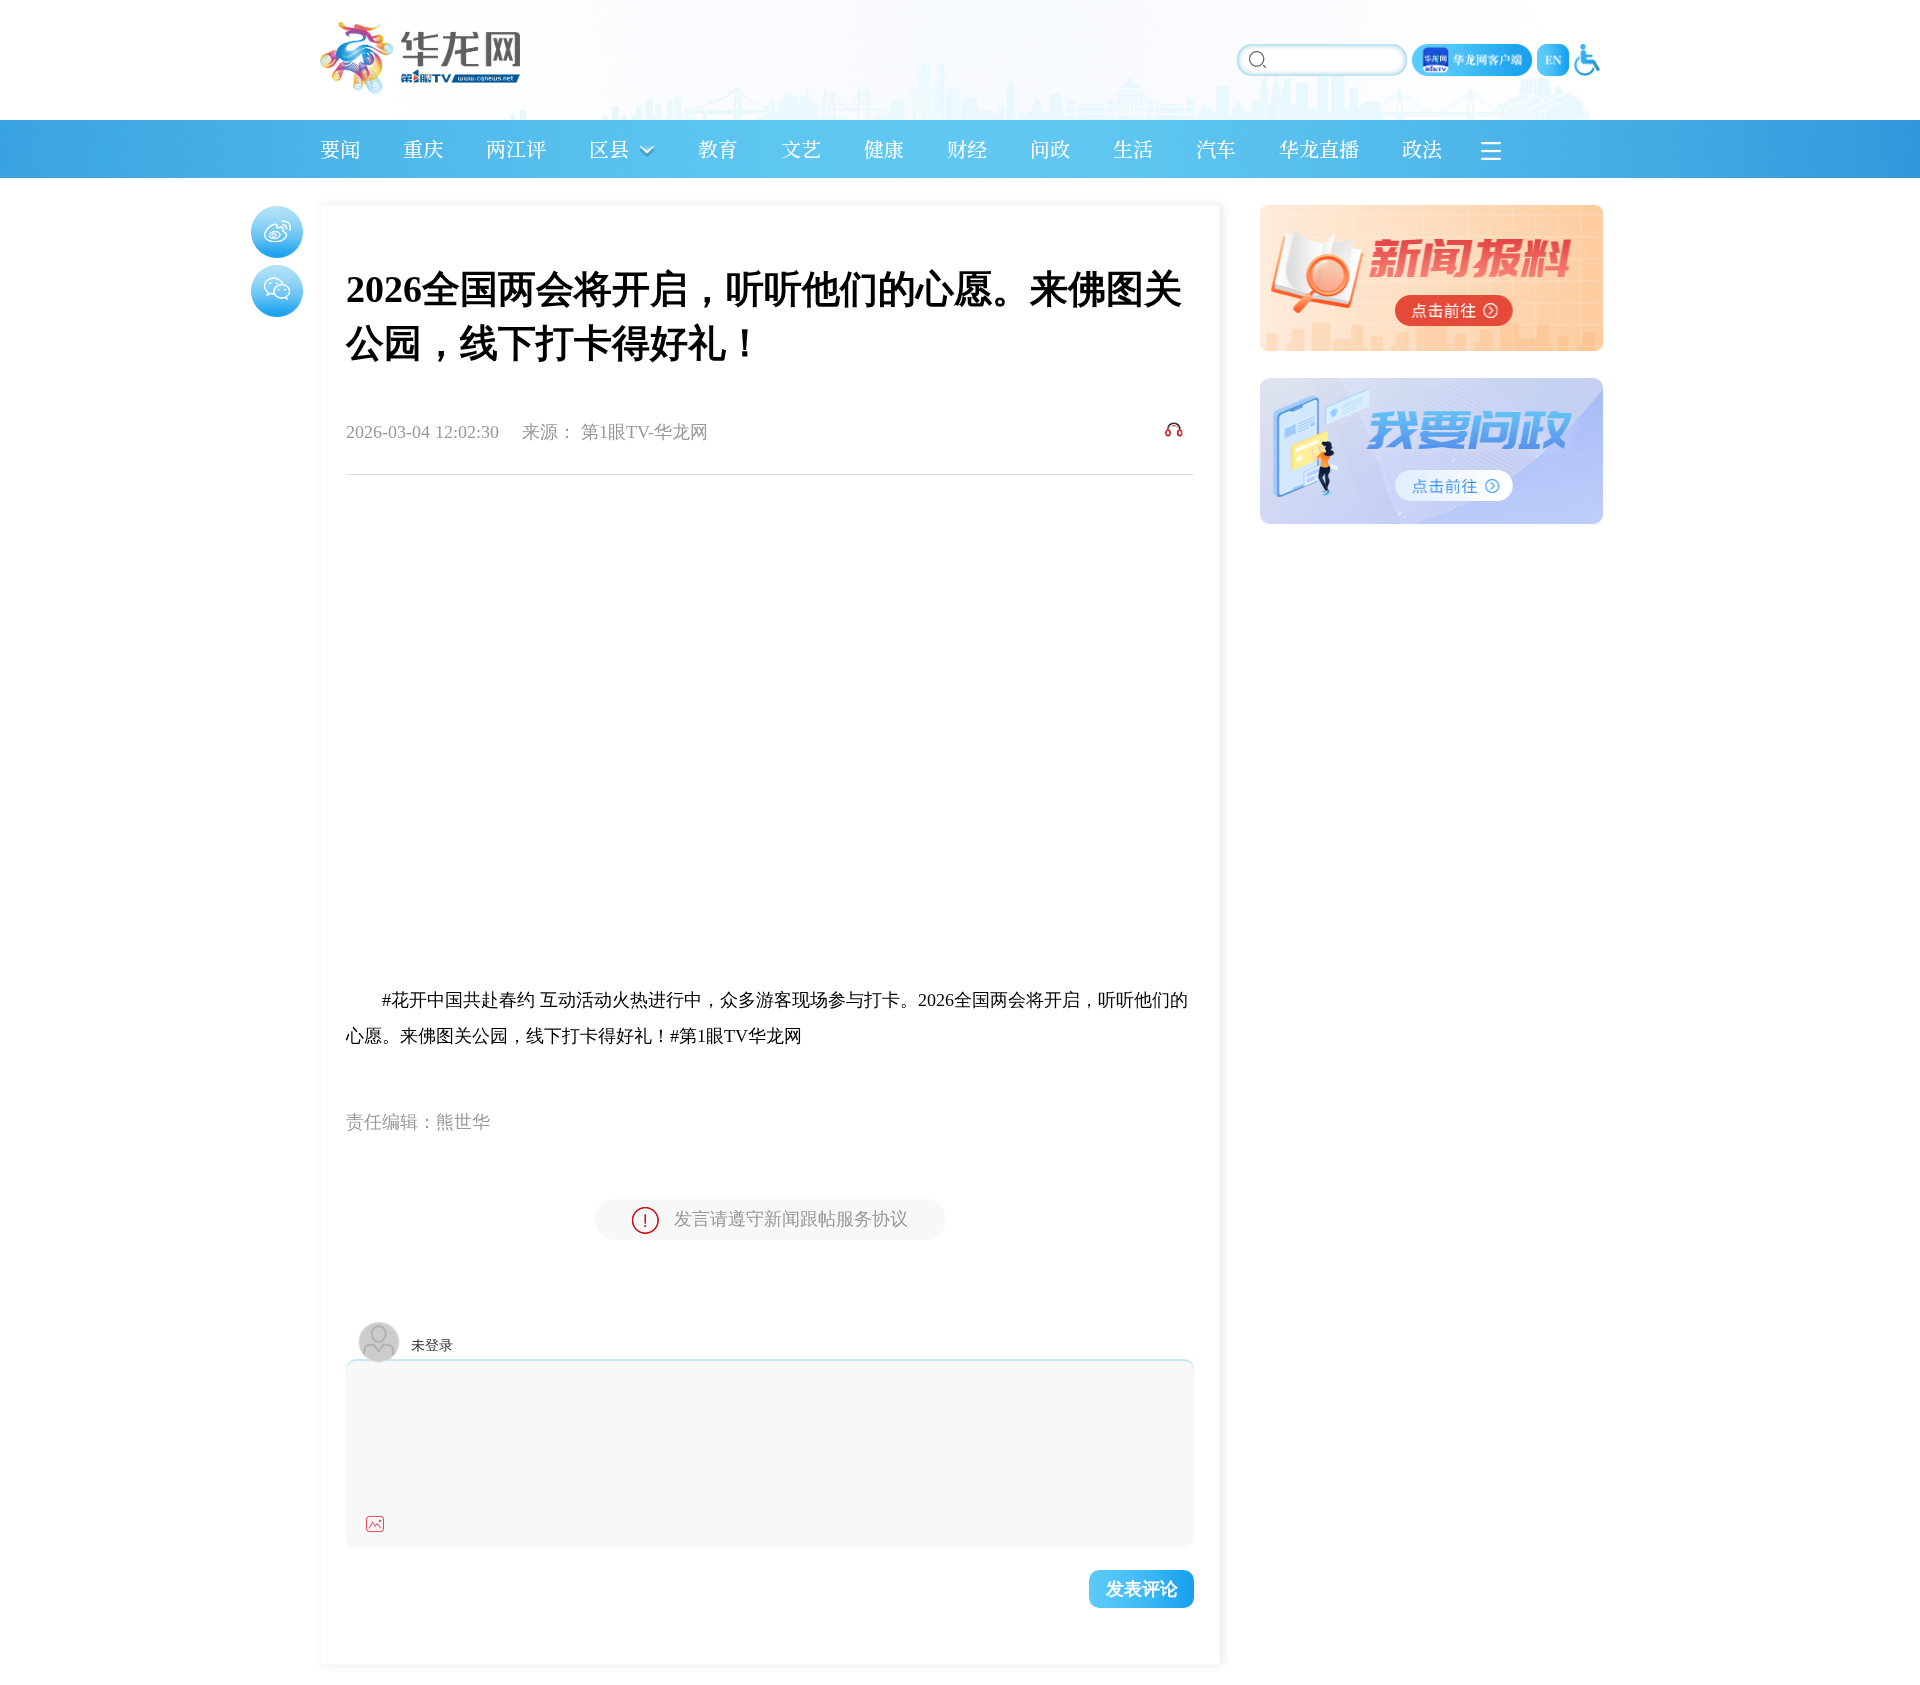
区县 (609, 148)
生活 (1133, 148)
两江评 (516, 148)
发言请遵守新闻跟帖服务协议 (791, 1219)
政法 (1422, 148)
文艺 (801, 148)
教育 (718, 148)
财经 (967, 148)
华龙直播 (1319, 148)
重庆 (423, 148)
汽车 (1216, 148)
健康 (884, 148)
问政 (1050, 148)
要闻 (340, 148)
